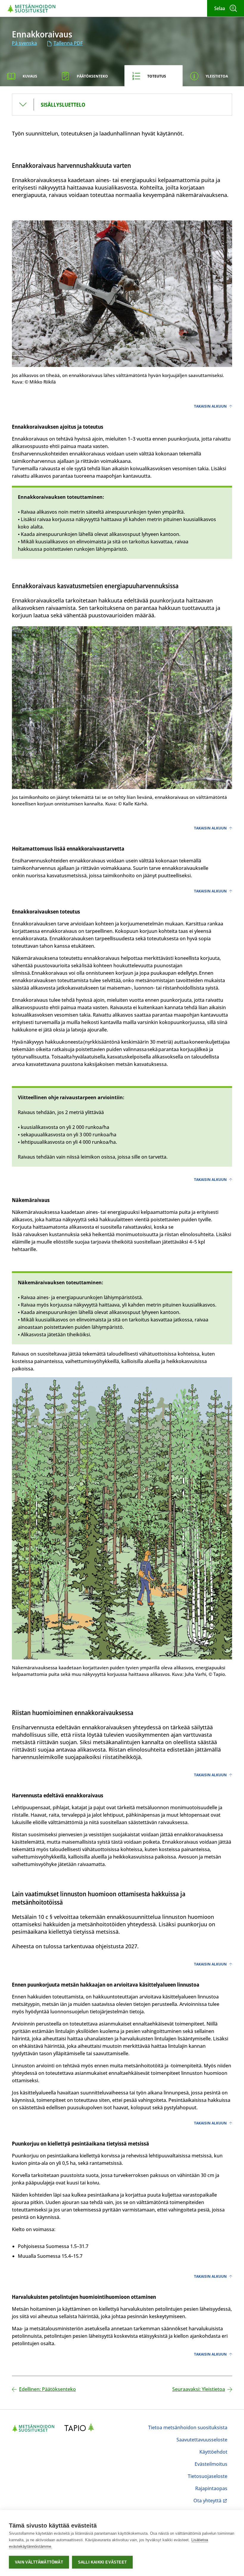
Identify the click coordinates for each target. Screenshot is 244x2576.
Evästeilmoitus (211, 2464)
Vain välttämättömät (39, 2562)
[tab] (27, 76)
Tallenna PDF (68, 43)
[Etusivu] (32, 8)
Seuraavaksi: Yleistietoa (199, 2389)
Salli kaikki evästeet (102, 2562)
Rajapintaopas (211, 2488)
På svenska (24, 43)
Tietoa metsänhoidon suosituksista (188, 2427)
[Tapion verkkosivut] (81, 2428)
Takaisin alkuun (210, 406)
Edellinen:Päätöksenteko (47, 2389)
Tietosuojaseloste (208, 2476)
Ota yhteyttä (210, 2501)
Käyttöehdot (213, 2452)
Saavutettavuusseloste (202, 2440)
